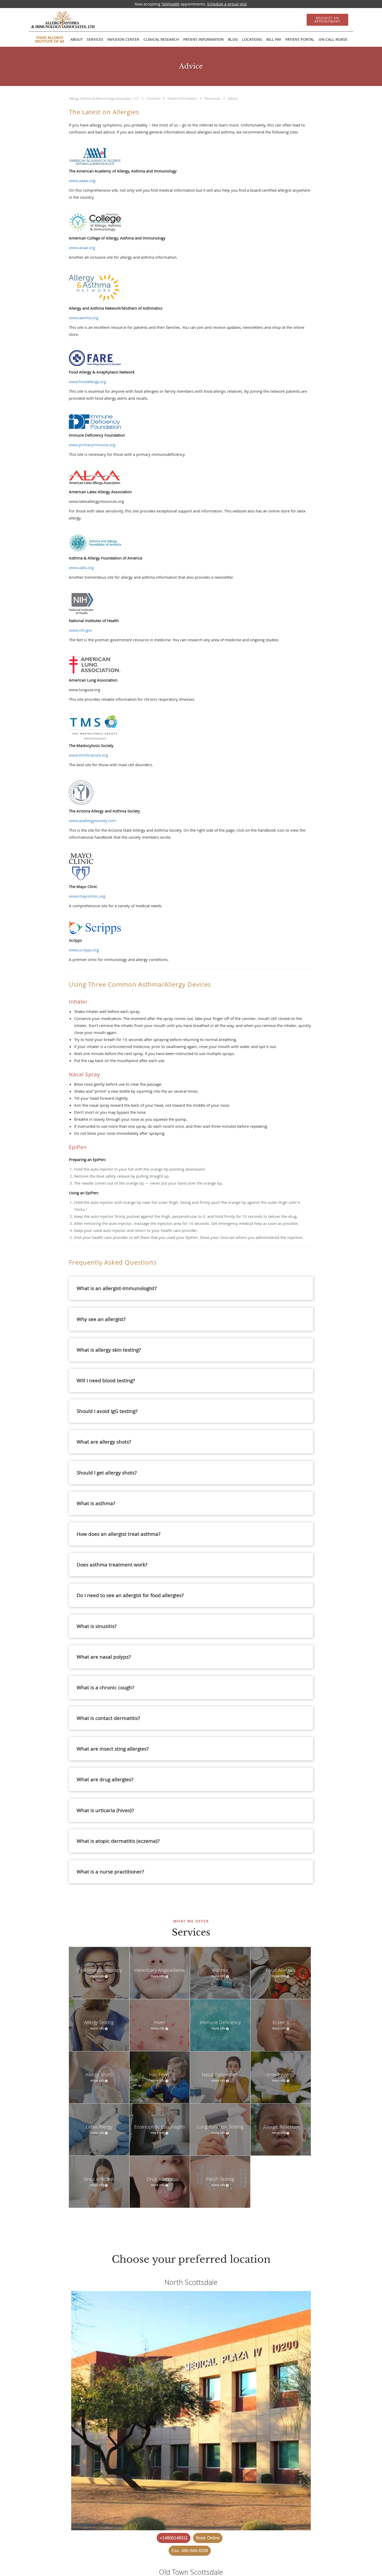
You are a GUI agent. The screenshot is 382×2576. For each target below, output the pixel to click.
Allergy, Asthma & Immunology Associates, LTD (104, 98)
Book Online (208, 2538)
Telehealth (170, 4)
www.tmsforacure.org (88, 755)
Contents (154, 98)
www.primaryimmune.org (92, 445)
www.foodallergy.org (87, 382)
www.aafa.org (81, 568)
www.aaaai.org (82, 181)
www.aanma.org (84, 318)
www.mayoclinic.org (87, 896)
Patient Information (183, 98)
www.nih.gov (81, 630)
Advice (233, 98)
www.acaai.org (82, 248)
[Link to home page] (55, 20)
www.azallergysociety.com (92, 820)
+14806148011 (174, 2538)
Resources (213, 98)
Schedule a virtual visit (227, 4)
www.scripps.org (84, 950)
